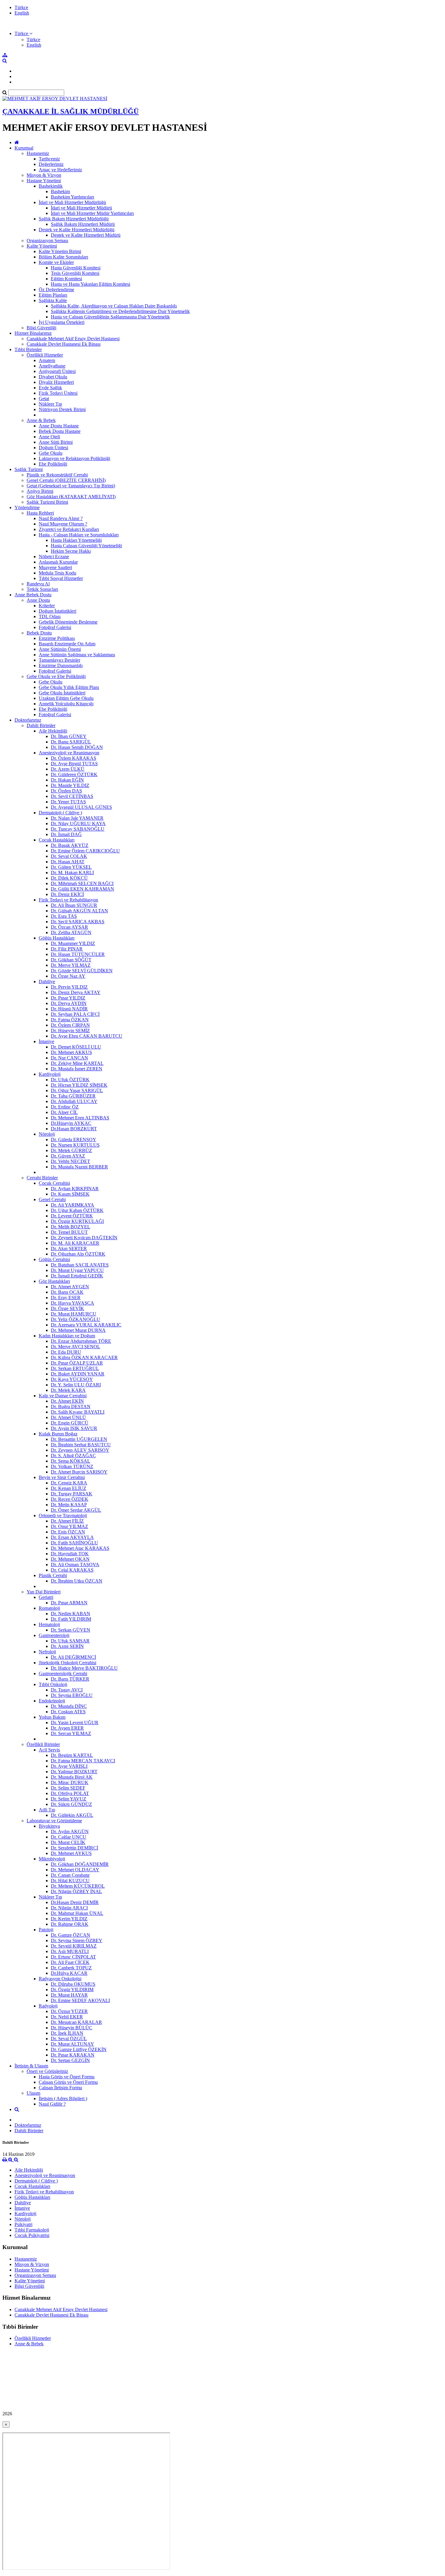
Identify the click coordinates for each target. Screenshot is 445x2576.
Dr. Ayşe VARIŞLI (69, 1766)
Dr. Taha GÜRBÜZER (73, 1096)
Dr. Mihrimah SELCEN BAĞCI (82, 883)
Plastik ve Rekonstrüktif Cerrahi (57, 475)
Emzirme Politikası (57, 638)
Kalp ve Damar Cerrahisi (63, 1396)
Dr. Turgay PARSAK (72, 1494)
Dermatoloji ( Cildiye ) (60, 813)
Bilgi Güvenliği (41, 328)
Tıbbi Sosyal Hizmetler (61, 578)
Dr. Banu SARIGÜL (71, 742)
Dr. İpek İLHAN (67, 2033)
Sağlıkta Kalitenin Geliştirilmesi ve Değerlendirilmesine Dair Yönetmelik (120, 311)
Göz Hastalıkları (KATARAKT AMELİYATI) (71, 497)
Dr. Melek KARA (68, 1390)
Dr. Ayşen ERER (67, 1728)
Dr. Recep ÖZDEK (70, 1499)
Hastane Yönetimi (44, 181)
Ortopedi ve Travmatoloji (63, 1515)
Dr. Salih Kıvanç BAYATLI (78, 1412)
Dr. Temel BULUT (69, 1232)
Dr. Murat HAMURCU (74, 1314)
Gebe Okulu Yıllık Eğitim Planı (69, 687)
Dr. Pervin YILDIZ (69, 987)
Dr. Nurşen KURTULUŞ (75, 1145)
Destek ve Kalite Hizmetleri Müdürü (86, 235)
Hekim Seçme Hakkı (71, 551)
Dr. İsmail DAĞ (66, 834)
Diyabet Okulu (53, 377)
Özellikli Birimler (43, 1744)
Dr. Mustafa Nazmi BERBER (79, 1167)
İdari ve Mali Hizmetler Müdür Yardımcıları (92, 213)
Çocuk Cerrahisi (54, 1183)
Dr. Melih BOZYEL (71, 1227)
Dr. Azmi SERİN (67, 1646)
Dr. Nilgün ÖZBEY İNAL (76, 1891)
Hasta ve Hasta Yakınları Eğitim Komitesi (91, 284)
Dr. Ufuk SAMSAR (70, 1641)
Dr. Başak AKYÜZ (70, 845)
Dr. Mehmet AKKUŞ (71, 1052)
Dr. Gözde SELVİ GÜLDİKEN (82, 971)
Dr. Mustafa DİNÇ (69, 1706)
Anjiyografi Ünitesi (57, 371)
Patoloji (46, 1930)
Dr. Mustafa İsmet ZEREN (77, 1069)
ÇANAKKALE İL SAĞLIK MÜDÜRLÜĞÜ (71, 111)
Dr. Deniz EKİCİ (67, 894)
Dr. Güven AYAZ (68, 1156)
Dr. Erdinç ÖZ (65, 1107)
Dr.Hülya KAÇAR (69, 1973)
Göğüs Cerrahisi (54, 1259)
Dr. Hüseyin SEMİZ (70, 1031)
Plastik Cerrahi (53, 1575)
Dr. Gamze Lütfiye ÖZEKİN (79, 2049)
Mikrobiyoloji (52, 1859)
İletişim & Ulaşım (31, 2066)
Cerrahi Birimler (42, 1178)
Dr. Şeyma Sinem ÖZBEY (77, 1940)
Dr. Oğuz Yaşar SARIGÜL (77, 1090)
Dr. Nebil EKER (67, 2017)
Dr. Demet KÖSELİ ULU (76, 1047)
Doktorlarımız (28, 720)
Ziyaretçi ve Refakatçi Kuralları (69, 529)
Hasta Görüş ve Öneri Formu (67, 2077)
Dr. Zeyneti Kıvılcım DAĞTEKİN (84, 1238)
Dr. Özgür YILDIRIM (72, 1990)
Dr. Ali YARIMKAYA (73, 1205)
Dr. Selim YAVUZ (69, 1799)
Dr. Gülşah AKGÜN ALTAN (79, 911)
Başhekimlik (51, 186)
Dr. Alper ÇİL (64, 1112)
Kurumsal (24, 148)
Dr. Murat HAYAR (69, 1995)
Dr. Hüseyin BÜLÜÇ (72, 2028)
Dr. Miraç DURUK (70, 1782)
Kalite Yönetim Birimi (60, 251)
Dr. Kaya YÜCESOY (72, 1379)
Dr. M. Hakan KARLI (72, 873)
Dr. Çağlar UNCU (69, 1837)
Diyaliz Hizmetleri (56, 382)
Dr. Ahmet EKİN (67, 1401)
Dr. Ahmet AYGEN (70, 1287)
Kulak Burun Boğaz (58, 1434)
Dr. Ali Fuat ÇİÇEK (70, 1962)
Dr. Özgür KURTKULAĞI (77, 1221)
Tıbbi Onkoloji (53, 1684)
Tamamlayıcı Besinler (59, 660)
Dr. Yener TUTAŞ (68, 802)
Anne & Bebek (41, 420)
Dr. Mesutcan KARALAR (76, 2022)
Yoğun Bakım (52, 1717)
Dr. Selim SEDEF (68, 1788)
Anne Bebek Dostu (33, 595)
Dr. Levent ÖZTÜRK (72, 1216)
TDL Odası (50, 616)
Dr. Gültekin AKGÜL (72, 1815)
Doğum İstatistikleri (58, 611)
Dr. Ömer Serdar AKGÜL (76, 1510)
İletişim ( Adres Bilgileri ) (63, 2098)
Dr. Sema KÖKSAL (71, 1461)
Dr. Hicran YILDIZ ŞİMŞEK (79, 1085)
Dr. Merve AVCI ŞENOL (76, 1347)
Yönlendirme (27, 507)
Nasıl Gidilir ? (52, 2104)
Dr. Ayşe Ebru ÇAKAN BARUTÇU (87, 1036)
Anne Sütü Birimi (56, 442)
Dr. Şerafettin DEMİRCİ (74, 1848)
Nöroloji (47, 1134)
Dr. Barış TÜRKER (70, 1679)
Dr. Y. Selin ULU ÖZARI (76, 1385)
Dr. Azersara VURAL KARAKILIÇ (86, 1325)
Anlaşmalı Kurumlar (58, 562)
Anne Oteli (49, 437)
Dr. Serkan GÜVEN (71, 1630)
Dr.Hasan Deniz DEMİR (75, 1902)
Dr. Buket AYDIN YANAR (78, 1374)
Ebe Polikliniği (53, 464)
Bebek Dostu (39, 633)
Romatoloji (49, 1608)
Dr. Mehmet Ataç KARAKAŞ (80, 1548)
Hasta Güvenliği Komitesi (76, 268)
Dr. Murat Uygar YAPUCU (77, 1270)
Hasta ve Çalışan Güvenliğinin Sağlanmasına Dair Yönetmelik (110, 317)
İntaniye (46, 1041)
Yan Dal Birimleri (44, 1592)
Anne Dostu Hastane (59, 426)
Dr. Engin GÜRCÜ (70, 1423)
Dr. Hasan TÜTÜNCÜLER (78, 954)
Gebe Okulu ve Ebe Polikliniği (56, 676)
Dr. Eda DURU (66, 1352)
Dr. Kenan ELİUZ (69, 1488)
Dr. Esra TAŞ (64, 916)
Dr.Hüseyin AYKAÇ (71, 1123)
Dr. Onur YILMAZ (69, 1526)
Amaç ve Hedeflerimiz (60, 170)
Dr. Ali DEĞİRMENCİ (73, 1657)
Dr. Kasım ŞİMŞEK (70, 1194)
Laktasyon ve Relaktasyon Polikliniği (74, 458)
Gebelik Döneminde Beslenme (68, 622)
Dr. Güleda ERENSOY (74, 1140)
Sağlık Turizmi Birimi (47, 502)
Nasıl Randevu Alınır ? (61, 518)
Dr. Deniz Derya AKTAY (76, 992)
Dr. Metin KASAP (69, 1505)
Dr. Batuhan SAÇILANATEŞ (80, 1265)
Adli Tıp (47, 1810)
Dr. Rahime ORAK (70, 1924)
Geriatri (46, 1597)
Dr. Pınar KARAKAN (73, 2055)
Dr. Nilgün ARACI (69, 1908)
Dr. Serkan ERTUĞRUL (75, 1368)
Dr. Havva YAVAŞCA (73, 1303)
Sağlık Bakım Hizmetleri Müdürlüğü (74, 219)
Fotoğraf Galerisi (55, 627)
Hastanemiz (38, 153)
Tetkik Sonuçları (42, 589)
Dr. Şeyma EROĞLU (72, 1695)
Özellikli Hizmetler (45, 355)
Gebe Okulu (51, 453)
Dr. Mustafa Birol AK (72, 1777)
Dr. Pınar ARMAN (69, 1603)
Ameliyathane (52, 366)
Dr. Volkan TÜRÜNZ (72, 1466)
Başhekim (60, 191)
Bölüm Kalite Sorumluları (63, 257)
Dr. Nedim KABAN (71, 1614)
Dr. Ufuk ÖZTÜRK (70, 1080)
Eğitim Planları (53, 295)
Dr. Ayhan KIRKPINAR (75, 1189)
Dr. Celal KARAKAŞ (72, 1570)
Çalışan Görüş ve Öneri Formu (68, 2082)
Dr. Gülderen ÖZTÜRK (74, 774)
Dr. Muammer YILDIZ (73, 943)
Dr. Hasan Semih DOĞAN (77, 747)
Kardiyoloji (50, 1074)
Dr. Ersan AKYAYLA (72, 1537)
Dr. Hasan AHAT (68, 862)
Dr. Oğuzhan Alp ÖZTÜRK (78, 1254)
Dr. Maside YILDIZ (70, 785)
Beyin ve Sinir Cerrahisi (62, 1477)
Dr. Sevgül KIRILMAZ (74, 1946)
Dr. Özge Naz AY (68, 976)
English (22, 13)
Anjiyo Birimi (40, 491)
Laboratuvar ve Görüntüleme (54, 1821)
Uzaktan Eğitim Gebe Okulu (66, 698)
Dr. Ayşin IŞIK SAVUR (74, 1428)
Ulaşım (33, 2093)
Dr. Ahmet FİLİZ (67, 1521)
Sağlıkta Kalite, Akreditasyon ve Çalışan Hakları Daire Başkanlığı (114, 306)
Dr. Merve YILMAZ (71, 965)
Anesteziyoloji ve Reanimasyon (69, 753)
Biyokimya (49, 1826)
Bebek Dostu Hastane (60, 431)
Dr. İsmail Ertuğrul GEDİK (77, 1276)
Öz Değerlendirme (56, 290)
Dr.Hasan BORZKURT (74, 1129)
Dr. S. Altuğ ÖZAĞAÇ (73, 1456)
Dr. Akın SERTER (69, 1248)
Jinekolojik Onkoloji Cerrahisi (68, 1663)
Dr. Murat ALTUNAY (73, 2044)
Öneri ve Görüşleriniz (47, 2071)
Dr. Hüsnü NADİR (69, 1009)
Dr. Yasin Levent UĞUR (75, 1723)
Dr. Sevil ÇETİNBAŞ (72, 796)
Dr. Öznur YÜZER (69, 2011)
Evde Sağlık (50, 388)
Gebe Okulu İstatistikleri (62, 693)
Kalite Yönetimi (42, 246)
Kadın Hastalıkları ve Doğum (67, 1336)
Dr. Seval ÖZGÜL (69, 2039)
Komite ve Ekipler (56, 262)
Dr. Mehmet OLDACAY (75, 1870)
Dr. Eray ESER (66, 1298)
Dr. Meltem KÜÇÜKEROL (78, 1886)
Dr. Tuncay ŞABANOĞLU (78, 829)
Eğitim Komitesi (66, 279)
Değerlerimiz (51, 164)
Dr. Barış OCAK (67, 1292)
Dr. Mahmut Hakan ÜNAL (77, 1913)
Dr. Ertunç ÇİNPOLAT (73, 1957)
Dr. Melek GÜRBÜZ (71, 1150)
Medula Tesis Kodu (58, 573)
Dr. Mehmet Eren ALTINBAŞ (80, 1118)
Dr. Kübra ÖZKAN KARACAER (84, 1357)
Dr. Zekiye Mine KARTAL (77, 1063)
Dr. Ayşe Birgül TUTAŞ (74, 764)
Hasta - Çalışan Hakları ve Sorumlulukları (79, 535)
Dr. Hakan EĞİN (67, 780)
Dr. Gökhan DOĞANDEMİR (80, 1864)
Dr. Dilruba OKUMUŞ (73, 1984)
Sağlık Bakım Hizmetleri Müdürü (83, 224)
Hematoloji (49, 1624)
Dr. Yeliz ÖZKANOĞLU (76, 1319)
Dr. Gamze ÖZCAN (71, 1935)
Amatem (47, 360)
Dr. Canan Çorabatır (70, 1875)
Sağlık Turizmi (29, 469)
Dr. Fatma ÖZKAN (70, 1020)
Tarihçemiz (49, 159)
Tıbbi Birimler (28, 349)
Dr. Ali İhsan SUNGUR (74, 905)
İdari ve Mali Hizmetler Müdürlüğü (72, 202)
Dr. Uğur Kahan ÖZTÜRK (77, 1210)
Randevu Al (38, 584)
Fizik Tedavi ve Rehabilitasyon (68, 900)
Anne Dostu (38, 600)
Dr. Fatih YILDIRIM (71, 1619)
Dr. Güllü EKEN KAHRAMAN (82, 889)
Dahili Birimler (41, 725)
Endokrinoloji (52, 1701)
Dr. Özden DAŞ (66, 791)
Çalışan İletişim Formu (60, 2088)
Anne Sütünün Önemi (60, 649)
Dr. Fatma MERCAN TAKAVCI (83, 1761)
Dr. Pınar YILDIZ (68, 998)
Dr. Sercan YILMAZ (71, 1733)
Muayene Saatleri (55, 567)
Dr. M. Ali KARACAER (75, 1243)
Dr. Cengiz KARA (69, 1483)
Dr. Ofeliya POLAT (70, 1793)
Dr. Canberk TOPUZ (71, 1968)
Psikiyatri (23, 2224)
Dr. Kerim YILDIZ (69, 1919)
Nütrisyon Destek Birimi (62, 409)
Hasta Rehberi (40, 513)
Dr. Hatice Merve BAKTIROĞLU (84, 1668)
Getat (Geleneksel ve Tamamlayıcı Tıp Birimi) (71, 486)
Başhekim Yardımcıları (73, 197)
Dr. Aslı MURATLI (70, 1951)
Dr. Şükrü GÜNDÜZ (71, 1804)
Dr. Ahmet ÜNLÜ (68, 1417)
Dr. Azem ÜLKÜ (68, 769)
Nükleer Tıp (50, 404)
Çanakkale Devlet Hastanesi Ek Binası (64, 344)
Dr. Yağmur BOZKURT (74, 1772)
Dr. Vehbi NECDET (71, 1161)
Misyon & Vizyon (44, 175)
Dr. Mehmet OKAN (70, 1559)
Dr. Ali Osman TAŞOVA (75, 1565)
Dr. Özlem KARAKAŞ (74, 758)
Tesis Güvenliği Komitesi (75, 273)
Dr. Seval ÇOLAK (69, 856)
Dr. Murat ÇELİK (68, 1842)
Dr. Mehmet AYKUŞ (71, 1853)
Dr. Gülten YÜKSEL (71, 867)
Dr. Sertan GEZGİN (70, 2060)
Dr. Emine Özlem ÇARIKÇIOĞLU (85, 851)
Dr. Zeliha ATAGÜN (71, 932)
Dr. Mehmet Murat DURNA (78, 1330)
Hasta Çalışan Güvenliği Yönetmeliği (86, 546)
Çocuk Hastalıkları (57, 840)
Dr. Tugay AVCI (67, 1690)
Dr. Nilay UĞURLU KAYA (78, 824)
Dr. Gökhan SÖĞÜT (71, 960)
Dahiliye (47, 982)
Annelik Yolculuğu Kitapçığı (66, 704)
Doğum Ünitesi (53, 448)
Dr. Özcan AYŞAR (69, 927)
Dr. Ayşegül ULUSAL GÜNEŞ (81, 807)
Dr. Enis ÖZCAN (68, 1532)
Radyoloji (48, 2006)
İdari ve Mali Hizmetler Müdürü (81, 208)
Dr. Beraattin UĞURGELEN (79, 1439)
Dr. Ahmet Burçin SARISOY (79, 1472)
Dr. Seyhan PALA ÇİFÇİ (75, 1014)
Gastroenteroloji (54, 1635)
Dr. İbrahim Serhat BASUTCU (81, 1445)
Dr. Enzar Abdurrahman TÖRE (81, 1341)
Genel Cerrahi (52, 1199)
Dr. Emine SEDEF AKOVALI (80, 2000)
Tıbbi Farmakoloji (32, 2230)
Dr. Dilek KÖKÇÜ (69, 878)
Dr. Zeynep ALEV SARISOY (80, 1450)
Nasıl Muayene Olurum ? (63, 524)
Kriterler (47, 606)
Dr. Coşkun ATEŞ (68, 1712)
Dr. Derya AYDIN (69, 1003)
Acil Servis (49, 1750)
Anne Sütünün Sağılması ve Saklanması (77, 655)
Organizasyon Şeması (47, 240)
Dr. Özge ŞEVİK (68, 1308)
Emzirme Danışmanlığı (61, 665)
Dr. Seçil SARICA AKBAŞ (78, 922)
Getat (44, 399)
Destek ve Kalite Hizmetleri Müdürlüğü (77, 230)
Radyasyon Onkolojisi (60, 1979)
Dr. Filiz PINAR (67, 949)
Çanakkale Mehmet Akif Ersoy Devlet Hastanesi (73, 339)
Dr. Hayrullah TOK (70, 1554)
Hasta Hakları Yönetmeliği (76, 540)
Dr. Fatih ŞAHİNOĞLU (74, 1543)
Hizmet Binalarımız (33, 333)
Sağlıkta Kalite (53, 300)
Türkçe (21, 7)
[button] (23, 33)
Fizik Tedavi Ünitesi (58, 393)
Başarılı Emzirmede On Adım (67, 644)
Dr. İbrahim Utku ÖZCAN (77, 1581)
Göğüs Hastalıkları (57, 938)
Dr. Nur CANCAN (69, 1058)
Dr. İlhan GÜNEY (69, 736)
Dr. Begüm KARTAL (72, 1755)
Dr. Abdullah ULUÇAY (74, 1101)
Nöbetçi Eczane (54, 557)
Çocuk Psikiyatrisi (32, 2235)
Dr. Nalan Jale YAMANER (77, 818)
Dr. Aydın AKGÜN (70, 1832)
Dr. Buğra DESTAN (71, 1407)
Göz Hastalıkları (54, 1281)
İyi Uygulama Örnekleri (62, 322)
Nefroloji (47, 1652)
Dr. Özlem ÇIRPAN (70, 1025)
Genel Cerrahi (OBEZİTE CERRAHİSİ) (66, 480)
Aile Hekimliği (53, 731)
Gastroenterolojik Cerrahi (63, 1673)
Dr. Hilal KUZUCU (70, 1881)
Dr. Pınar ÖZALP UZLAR (77, 1363)
